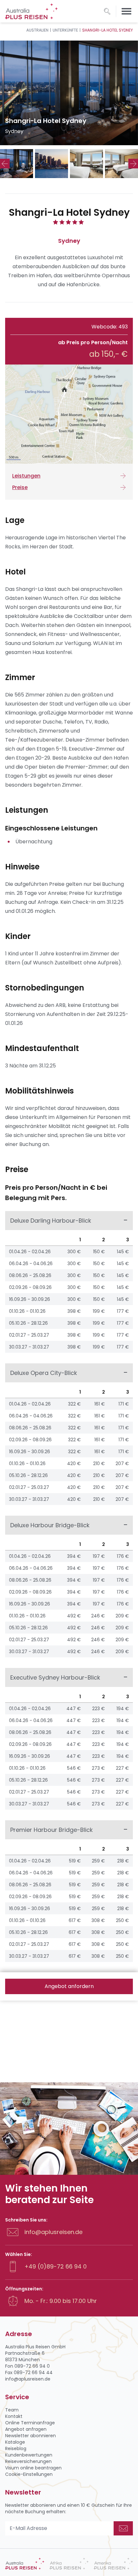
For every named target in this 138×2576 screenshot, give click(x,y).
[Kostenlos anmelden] (123, 2528)
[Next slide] (133, 164)
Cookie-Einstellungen (29, 2474)
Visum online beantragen (33, 2468)
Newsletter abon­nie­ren (30, 2436)
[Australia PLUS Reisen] (25, 2564)
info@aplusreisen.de (53, 2232)
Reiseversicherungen (28, 2461)
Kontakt (14, 2416)
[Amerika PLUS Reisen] (113, 2564)
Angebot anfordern (69, 1986)
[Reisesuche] (107, 11)
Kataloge (15, 2442)
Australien (37, 30)
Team (12, 2410)
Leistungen (26, 476)
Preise (20, 487)
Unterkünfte (65, 30)
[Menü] (126, 11)
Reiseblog (16, 2448)
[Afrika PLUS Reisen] (69, 2564)
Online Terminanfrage (30, 2423)
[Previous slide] (5, 164)
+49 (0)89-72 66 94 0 (56, 2266)
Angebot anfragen (26, 2429)
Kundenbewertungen (29, 2455)
